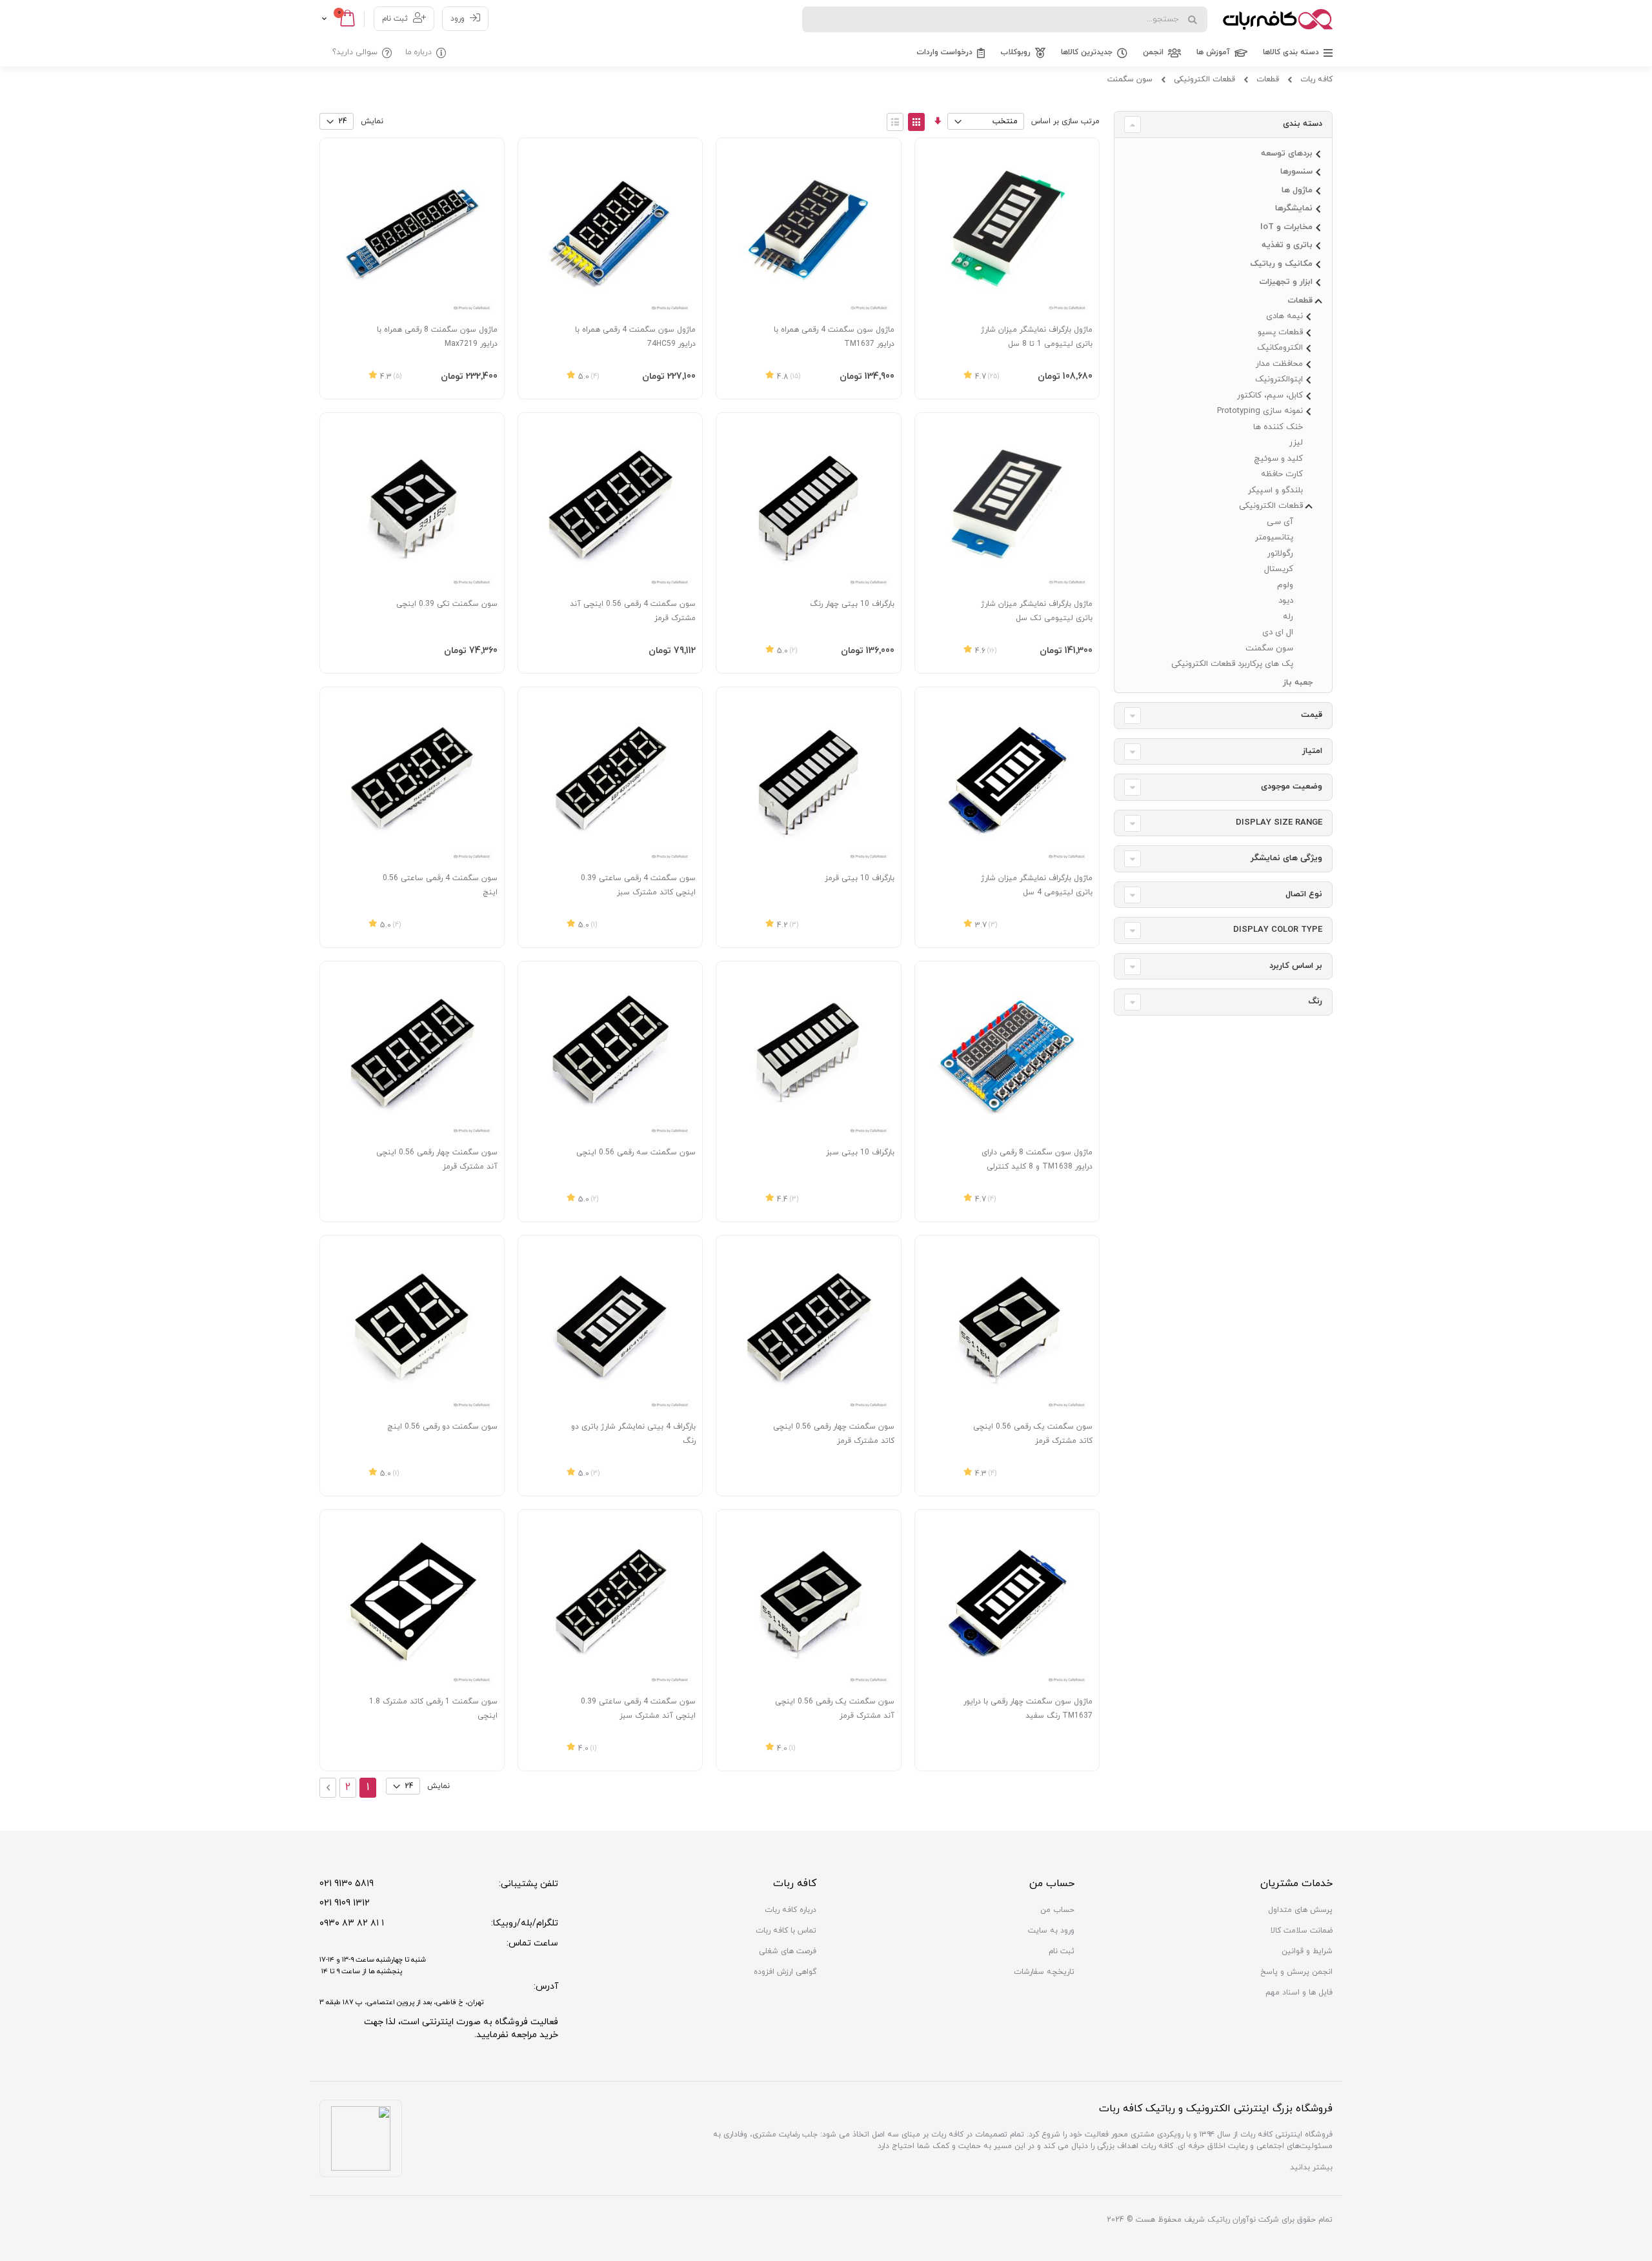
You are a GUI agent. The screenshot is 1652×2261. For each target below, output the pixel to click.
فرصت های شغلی (788, 1951)
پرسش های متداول (1300, 1910)
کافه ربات (1316, 79)
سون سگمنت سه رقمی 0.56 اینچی (636, 1152)
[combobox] (1005, 19)
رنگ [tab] (1315, 1001)
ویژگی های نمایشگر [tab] (1286, 858)
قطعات (1268, 79)
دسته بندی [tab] (1303, 124)
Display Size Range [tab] (1279, 823)
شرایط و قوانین (1307, 1951)
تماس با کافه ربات (786, 1931)
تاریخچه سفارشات (1044, 1972)
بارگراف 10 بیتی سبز (860, 1152)
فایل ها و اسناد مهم (1299, 1993)
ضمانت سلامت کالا (1302, 1931)
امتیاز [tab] (1312, 751)
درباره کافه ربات (791, 1910)
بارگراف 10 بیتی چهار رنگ (852, 604)
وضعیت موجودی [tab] (1292, 787)
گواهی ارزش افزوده (785, 1972)
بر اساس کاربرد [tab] (1296, 966)
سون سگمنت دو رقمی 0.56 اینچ (442, 1427)
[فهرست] (895, 122)
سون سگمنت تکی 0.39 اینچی (447, 604)
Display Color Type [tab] (1278, 930)
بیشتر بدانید (1311, 2167)
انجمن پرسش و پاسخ (1296, 1972)
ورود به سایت (1051, 1931)
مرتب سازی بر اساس (1065, 121)
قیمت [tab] (1312, 715)
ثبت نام (395, 19)
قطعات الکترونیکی (1204, 79)
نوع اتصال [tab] (1304, 894)
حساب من (1057, 1910)
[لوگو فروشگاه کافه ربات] (1278, 19)
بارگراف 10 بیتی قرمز (860, 878)
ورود (458, 19)
